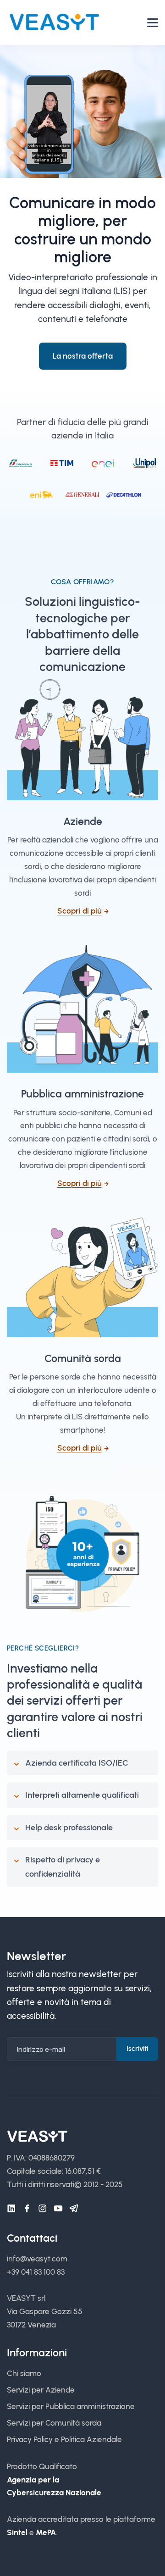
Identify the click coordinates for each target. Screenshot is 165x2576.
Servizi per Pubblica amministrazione (71, 2406)
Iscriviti (137, 2049)
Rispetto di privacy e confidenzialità (63, 1867)
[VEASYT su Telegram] (74, 2209)
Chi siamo (24, 2373)
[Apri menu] (153, 23)
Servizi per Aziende (41, 2390)
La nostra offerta (83, 356)
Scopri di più (80, 911)
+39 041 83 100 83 (36, 2272)
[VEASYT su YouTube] (58, 2209)
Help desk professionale (69, 1828)
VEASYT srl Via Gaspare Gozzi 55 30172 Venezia (45, 2311)
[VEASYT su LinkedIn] (11, 2209)
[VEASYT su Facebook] (27, 2209)
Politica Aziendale (91, 2439)
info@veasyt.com (37, 2259)
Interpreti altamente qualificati (82, 1795)
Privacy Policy (30, 2439)
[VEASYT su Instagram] (43, 2209)
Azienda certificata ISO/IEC (77, 1763)
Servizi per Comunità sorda (54, 2423)
